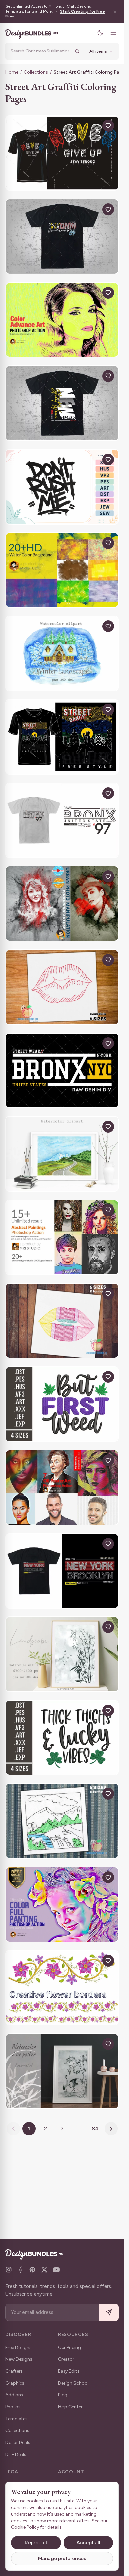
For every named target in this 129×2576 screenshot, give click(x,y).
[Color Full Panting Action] (62, 1904)
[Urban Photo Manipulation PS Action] (62, 904)
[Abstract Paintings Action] (62, 1237)
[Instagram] (9, 2270)
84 (95, 2129)
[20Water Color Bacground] (62, 570)
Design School (73, 2383)
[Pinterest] (32, 2270)
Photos (13, 2407)
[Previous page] (13, 2129)
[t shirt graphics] (62, 153)
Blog (63, 2395)
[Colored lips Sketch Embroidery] (62, 1321)
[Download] (93, 126)
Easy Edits (69, 2371)
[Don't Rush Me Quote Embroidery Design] (62, 487)
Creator (66, 2359)
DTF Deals (16, 2454)
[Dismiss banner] (115, 11)
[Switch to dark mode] (100, 33)
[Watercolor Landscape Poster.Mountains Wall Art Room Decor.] (62, 1654)
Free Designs (19, 2347)
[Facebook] (21, 2270)
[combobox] (41, 51)
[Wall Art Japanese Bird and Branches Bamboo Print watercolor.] (62, 2071)
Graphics (15, 2383)
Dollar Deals (18, 2442)
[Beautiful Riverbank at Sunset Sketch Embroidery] (62, 1821)
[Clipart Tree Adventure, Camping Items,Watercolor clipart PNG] (62, 653)
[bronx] (62, 820)
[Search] (77, 51)
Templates (17, 2419)
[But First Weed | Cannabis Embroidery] (62, 1404)
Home (12, 72)
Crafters (14, 2371)
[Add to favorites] (108, 126)
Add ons (14, 2395)
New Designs (19, 2359)
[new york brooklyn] (62, 1571)
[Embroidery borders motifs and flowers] (62, 1988)
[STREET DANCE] (62, 737)
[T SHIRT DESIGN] (62, 1071)
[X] (44, 2270)
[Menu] (113, 33)
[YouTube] (56, 2270)
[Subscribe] (109, 2312)
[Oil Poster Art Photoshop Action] (62, 1488)
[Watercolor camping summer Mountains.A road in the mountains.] (62, 1154)
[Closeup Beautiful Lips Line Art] (62, 987)
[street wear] (62, 237)
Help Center (70, 2407)
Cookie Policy (25, 2527)
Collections (36, 72)
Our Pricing (69, 2347)
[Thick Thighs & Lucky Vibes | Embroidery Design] (62, 1738)
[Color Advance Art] (62, 320)
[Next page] (111, 2129)
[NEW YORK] (62, 403)
